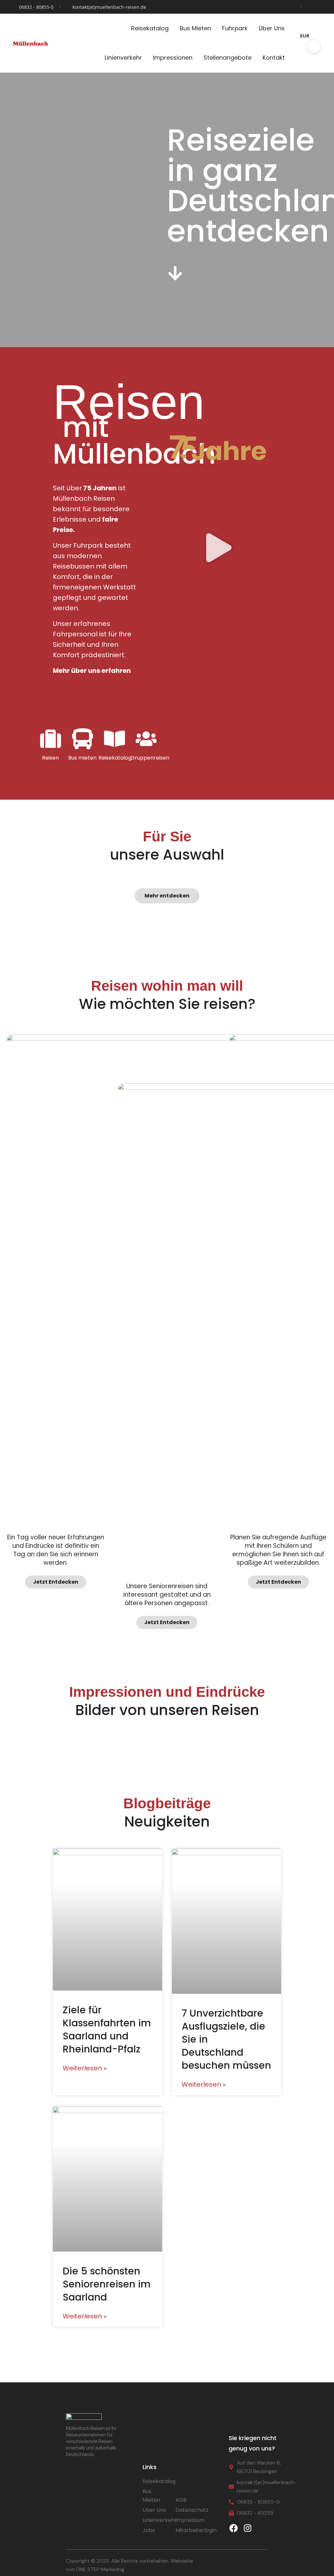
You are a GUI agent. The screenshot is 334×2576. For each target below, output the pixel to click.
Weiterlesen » (85, 2068)
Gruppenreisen (146, 758)
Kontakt (274, 58)
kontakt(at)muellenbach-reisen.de (109, 7)
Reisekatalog (150, 28)
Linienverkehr (123, 58)
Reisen (50, 758)
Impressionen (173, 58)
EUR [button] (305, 36)
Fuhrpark (235, 28)
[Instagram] (248, 2528)
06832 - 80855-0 (36, 7)
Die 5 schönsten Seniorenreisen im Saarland (107, 2284)
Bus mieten (82, 758)
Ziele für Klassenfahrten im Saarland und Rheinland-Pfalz (107, 2029)
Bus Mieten (195, 28)
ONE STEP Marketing (100, 2569)
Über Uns (272, 28)
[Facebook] (234, 2528)
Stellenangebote (228, 58)
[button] (314, 46)
